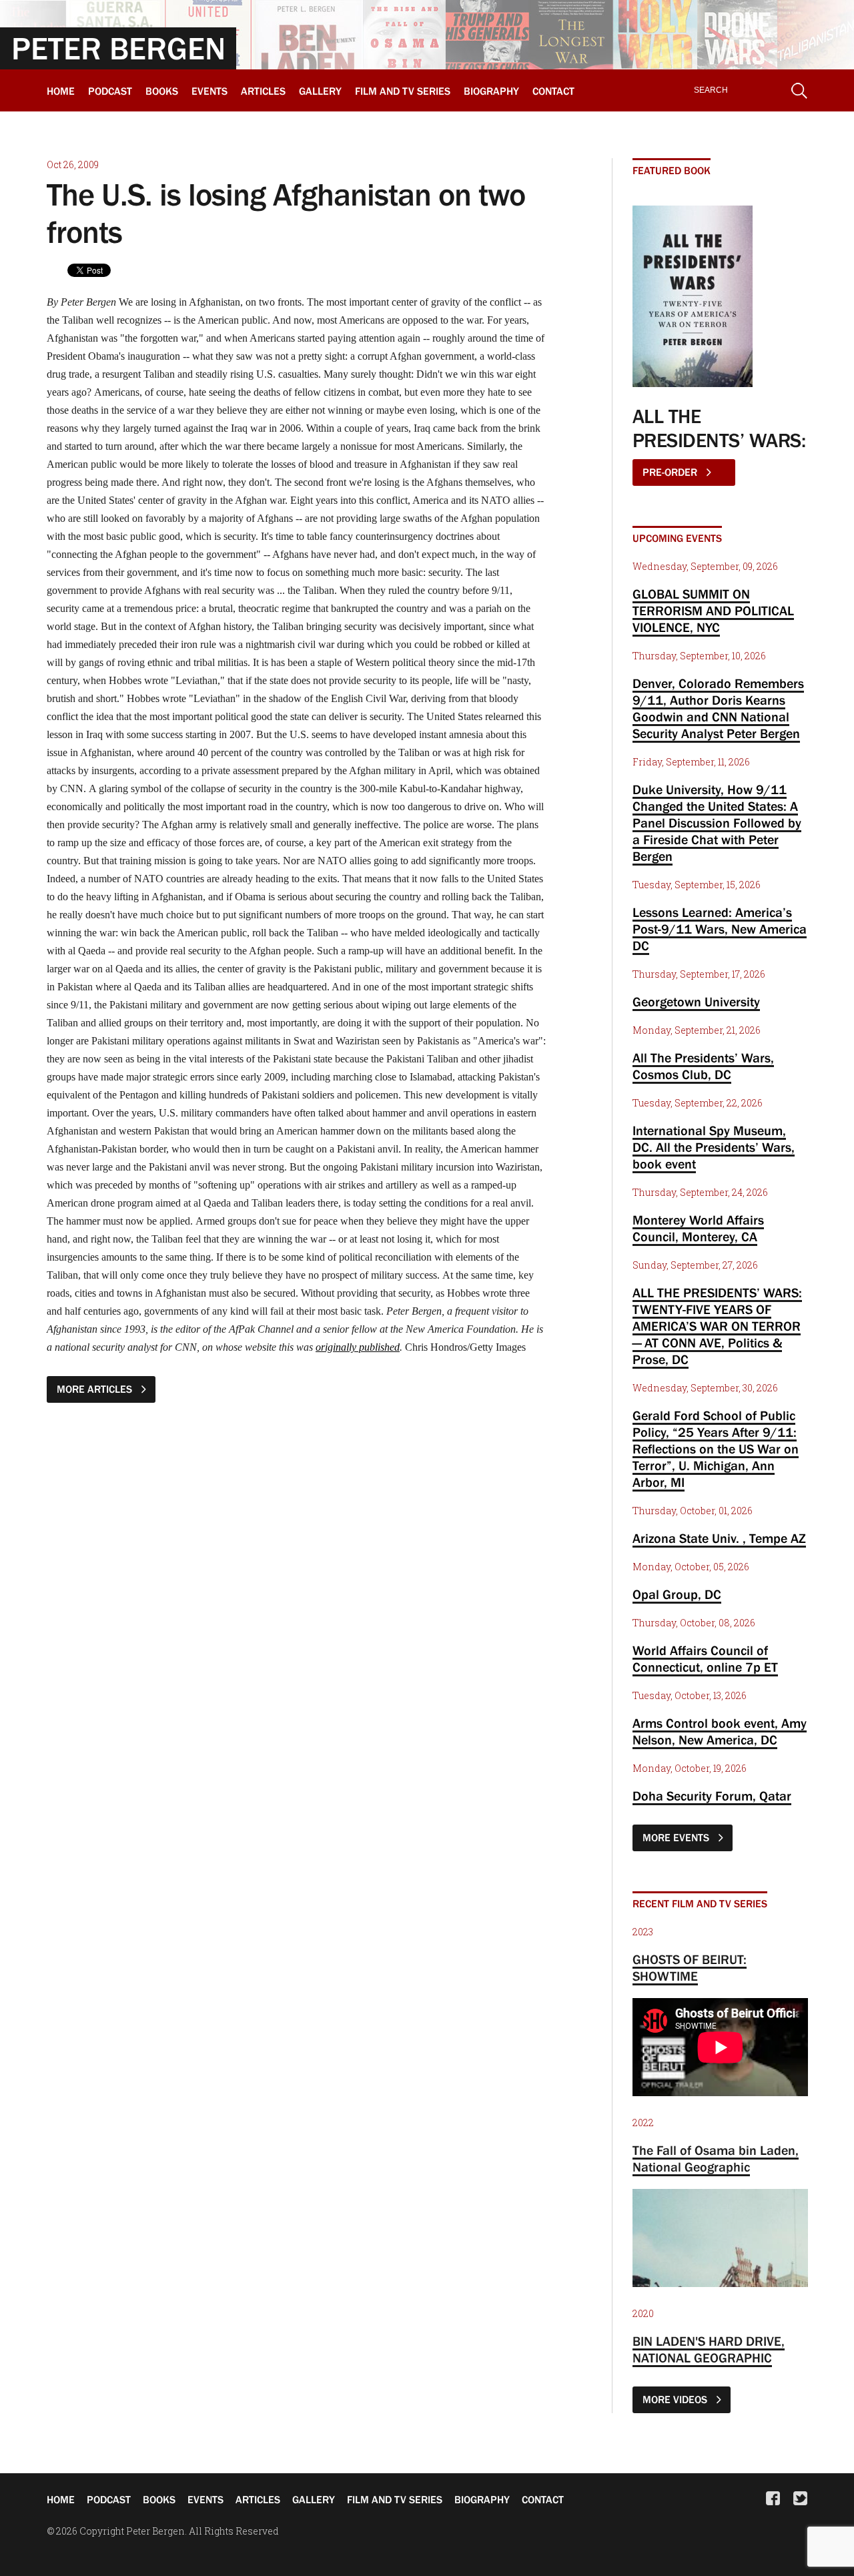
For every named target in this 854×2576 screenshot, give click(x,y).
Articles (263, 91)
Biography (491, 91)
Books (162, 91)
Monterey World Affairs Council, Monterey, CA (698, 1228)
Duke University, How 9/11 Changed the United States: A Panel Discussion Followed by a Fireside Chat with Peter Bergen (717, 823)
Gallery (320, 91)
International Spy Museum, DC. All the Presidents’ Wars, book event (714, 1147)
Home (61, 91)
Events (209, 91)
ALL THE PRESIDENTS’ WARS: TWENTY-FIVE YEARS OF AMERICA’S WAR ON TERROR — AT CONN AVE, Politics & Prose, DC (717, 1326)
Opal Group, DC (677, 1594)
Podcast (110, 91)
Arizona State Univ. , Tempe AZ (719, 1538)
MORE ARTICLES (96, 1389)
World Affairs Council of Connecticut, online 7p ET (705, 1659)
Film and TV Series (403, 91)
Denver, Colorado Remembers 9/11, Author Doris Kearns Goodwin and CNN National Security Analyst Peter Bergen (718, 708)
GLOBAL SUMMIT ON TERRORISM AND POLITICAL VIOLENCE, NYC (713, 611)
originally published (358, 1347)
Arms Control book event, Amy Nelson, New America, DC (720, 1731)
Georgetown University (696, 1002)
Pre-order (671, 472)
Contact (553, 91)
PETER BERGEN (118, 48)
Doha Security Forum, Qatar (712, 1796)
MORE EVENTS (677, 1837)
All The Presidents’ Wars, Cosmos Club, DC (703, 1066)
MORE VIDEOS (676, 2399)
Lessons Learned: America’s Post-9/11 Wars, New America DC (720, 929)
